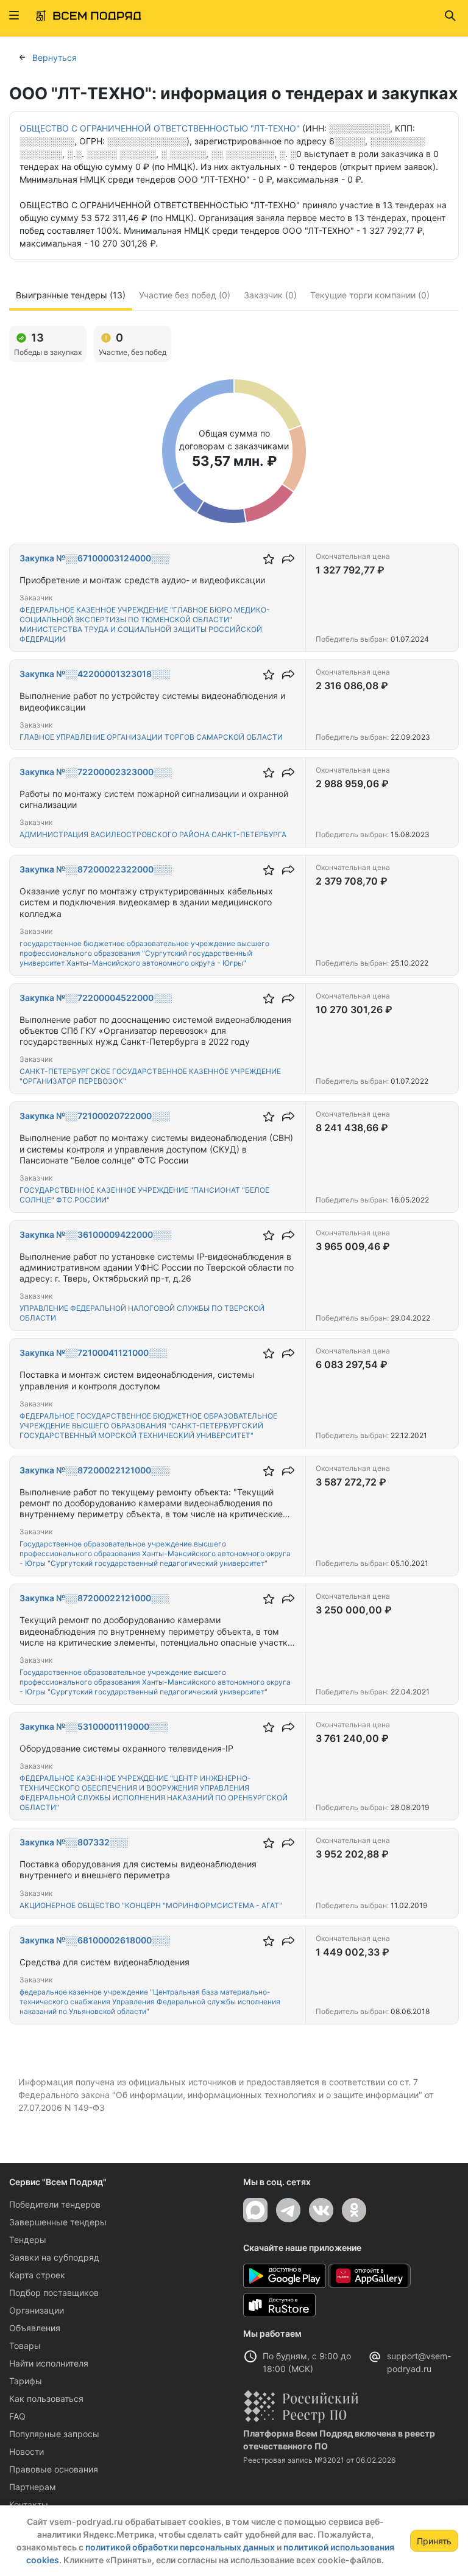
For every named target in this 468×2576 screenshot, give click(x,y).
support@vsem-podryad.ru (419, 2362)
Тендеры (28, 2240)
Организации (37, 2310)
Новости (27, 2451)
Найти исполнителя (49, 2363)
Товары (25, 2346)
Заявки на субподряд (54, 2257)
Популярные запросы (54, 2434)
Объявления (35, 2328)
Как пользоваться (46, 2399)
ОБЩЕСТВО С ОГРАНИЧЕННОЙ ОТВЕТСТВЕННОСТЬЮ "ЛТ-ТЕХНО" (160, 128)
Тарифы (26, 2381)
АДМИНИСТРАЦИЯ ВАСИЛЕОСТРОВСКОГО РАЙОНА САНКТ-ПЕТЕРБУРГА (153, 834)
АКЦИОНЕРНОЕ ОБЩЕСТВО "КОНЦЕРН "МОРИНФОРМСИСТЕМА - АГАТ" (151, 1905)
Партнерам (33, 2487)
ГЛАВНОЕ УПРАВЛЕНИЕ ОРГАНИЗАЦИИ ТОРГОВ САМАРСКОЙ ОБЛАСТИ (151, 737)
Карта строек (37, 2275)
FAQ (17, 2416)
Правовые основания (54, 2469)
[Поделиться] (288, 559)
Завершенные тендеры (58, 2222)
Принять (434, 2541)
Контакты (29, 2504)
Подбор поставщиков (54, 2293)
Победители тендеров (55, 2204)
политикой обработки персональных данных (180, 2547)
